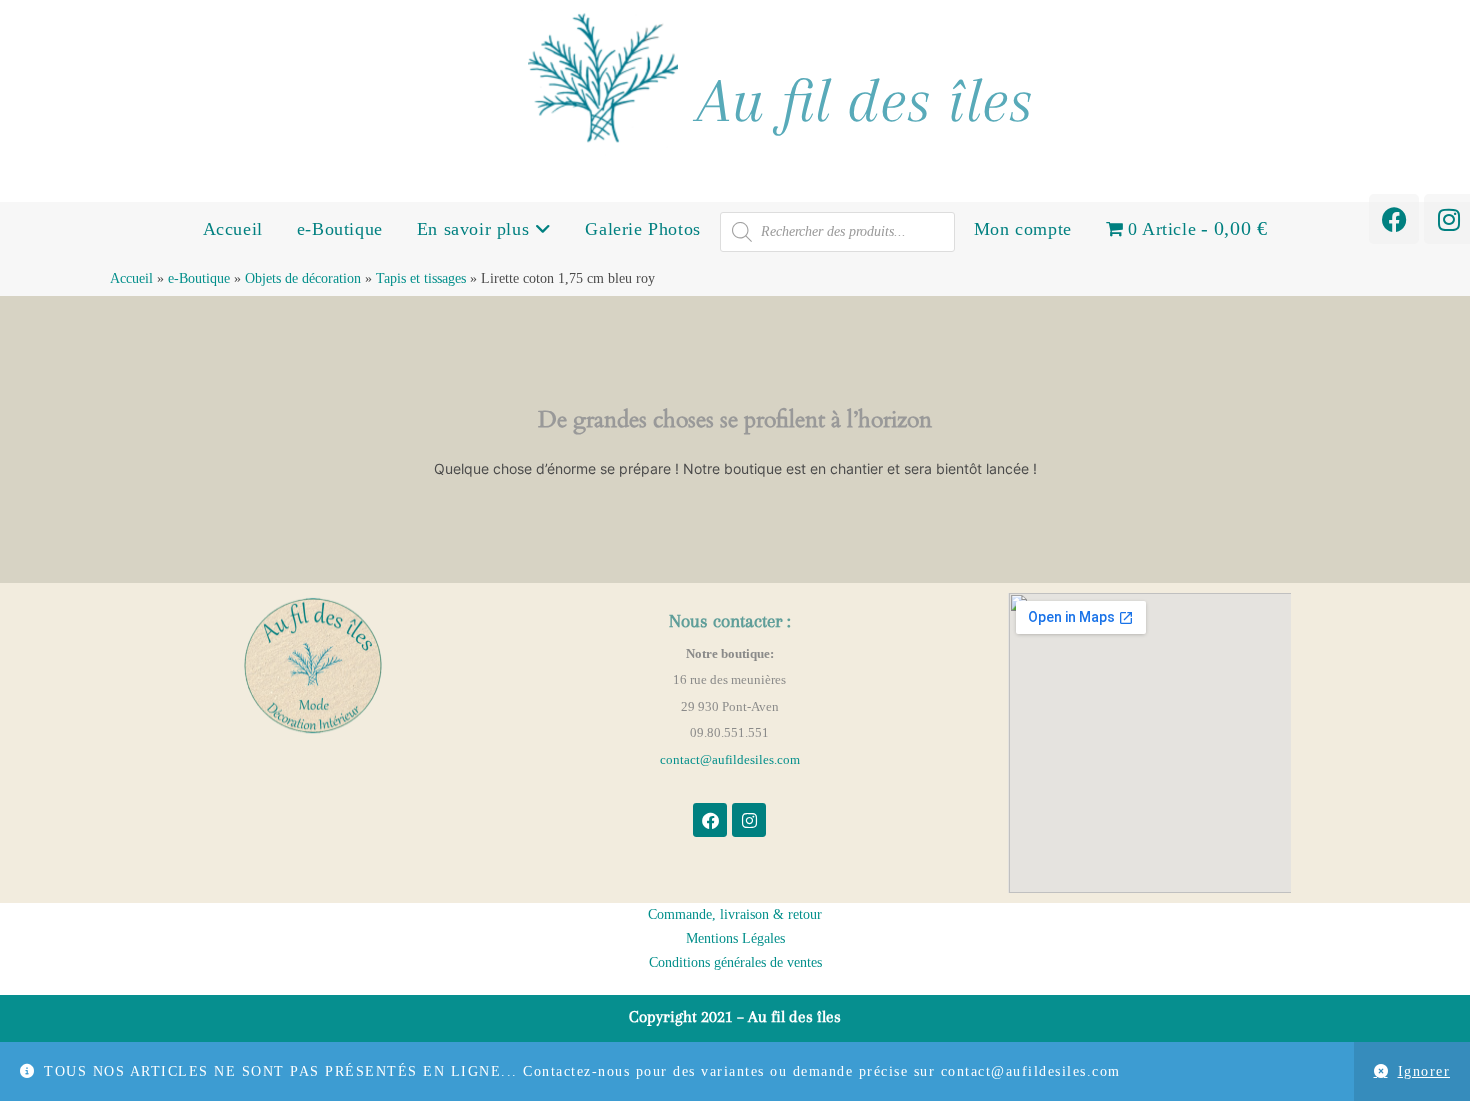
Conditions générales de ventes (735, 962)
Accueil (233, 229)
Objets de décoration (303, 278)
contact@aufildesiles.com (730, 759)
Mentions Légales (735, 938)
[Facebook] (1394, 219)
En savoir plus (476, 229)
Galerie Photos (642, 229)
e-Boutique (340, 229)
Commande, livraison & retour (735, 914)
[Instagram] (749, 820)
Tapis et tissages (421, 278)
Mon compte (1023, 229)
